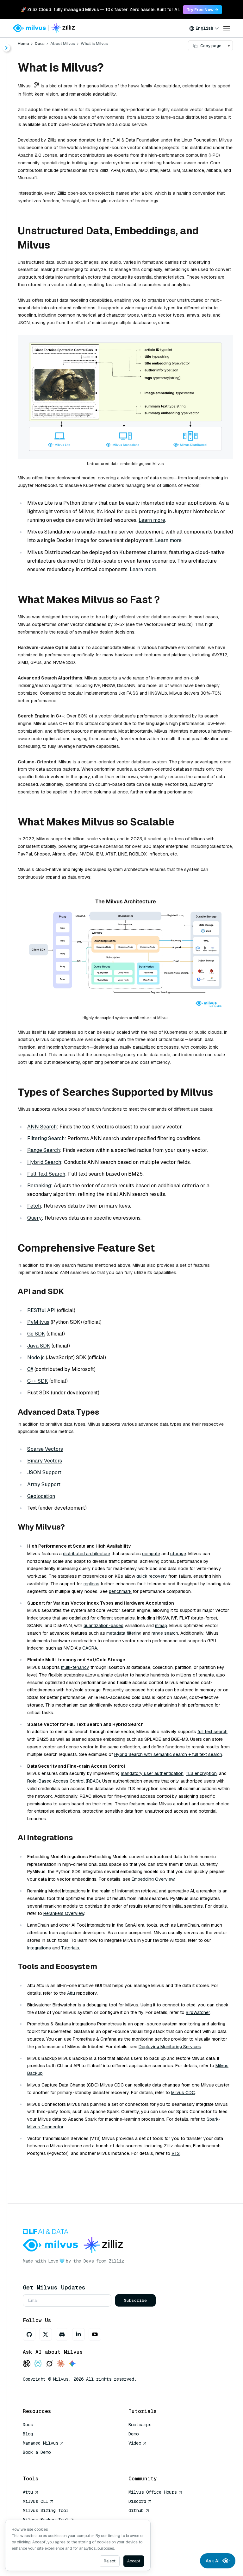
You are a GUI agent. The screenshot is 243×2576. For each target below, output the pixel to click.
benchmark (120, 1591)
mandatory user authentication (152, 1773)
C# (30, 1369)
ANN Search (42, 1127)
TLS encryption (201, 1773)
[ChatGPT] (27, 2364)
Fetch (34, 1206)
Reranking (39, 1186)
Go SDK (36, 1334)
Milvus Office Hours (153, 2492)
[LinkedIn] (78, 2334)
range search (165, 1633)
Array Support (44, 1484)
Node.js (36, 1357)
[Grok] (49, 2364)
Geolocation (41, 1496)
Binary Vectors (45, 1461)
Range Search (44, 1150)
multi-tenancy (75, 1667)
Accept (134, 2561)
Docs (40, 44)
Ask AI (213, 2561)
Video (135, 2443)
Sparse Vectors (45, 1449)
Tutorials (70, 1948)
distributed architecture (87, 1554)
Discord (137, 2501)
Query (34, 1218)
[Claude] (61, 2364)
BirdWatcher (198, 2012)
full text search (212, 1732)
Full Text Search (46, 1174)
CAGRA (90, 1648)
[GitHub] (29, 2334)
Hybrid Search (44, 1162)
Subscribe (135, 2300)
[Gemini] (72, 2364)
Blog (28, 2434)
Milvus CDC (183, 2093)
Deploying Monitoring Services (170, 2047)
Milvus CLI (35, 2501)
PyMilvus (38, 1322)
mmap (161, 1626)
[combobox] (204, 28)
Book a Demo (37, 2452)
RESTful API (41, 1310)
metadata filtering (124, 1633)
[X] (46, 2334)
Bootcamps (140, 2425)
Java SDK (39, 1346)
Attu (71, 1993)
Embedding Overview (153, 1879)
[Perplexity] (38, 2364)
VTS (176, 2153)
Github (136, 2510)
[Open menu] (227, 28)
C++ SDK (38, 1381)
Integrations (39, 1948)
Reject (110, 2561)
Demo (134, 2434)
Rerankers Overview (64, 1913)
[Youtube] (95, 2334)
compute (151, 1554)
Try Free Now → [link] (202, 10)
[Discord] (62, 2334)
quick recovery (152, 1576)
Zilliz (116, 2261)
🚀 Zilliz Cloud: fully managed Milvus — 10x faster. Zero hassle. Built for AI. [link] (100, 9)
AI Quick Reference (46, 2461)
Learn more (152, 520)
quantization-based (103, 1626)
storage (178, 1554)
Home (23, 44)
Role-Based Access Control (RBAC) (64, 1781)
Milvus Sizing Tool (46, 2510)
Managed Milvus (40, 2443)
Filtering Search (46, 1138)
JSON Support (44, 1472)
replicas (91, 1584)
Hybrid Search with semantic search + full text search (168, 1754)
